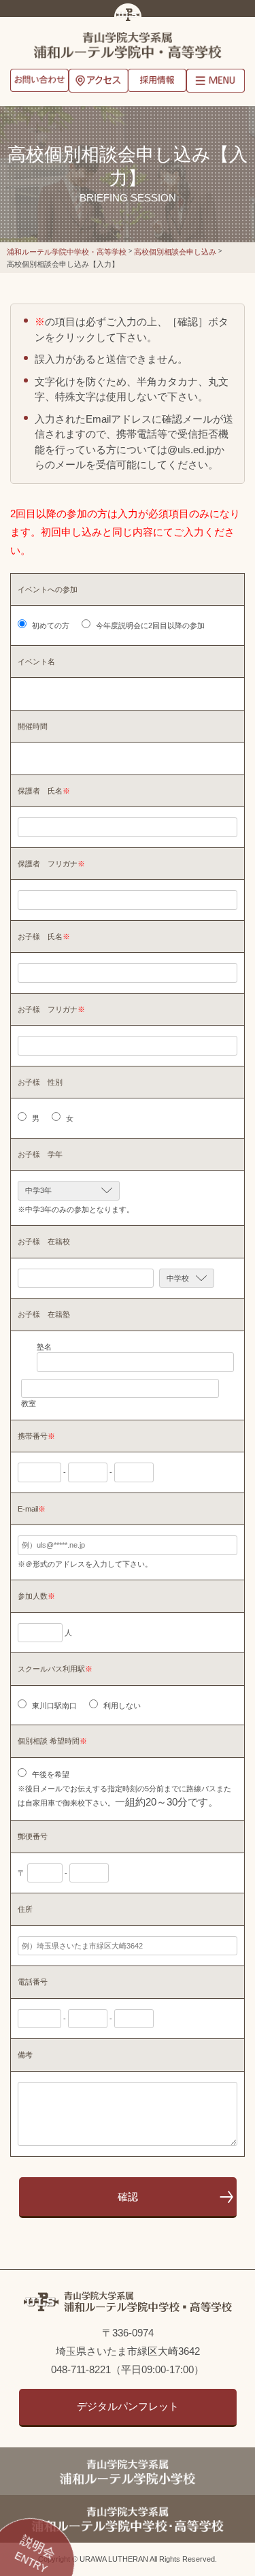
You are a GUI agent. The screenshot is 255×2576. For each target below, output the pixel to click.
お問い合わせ (39, 82)
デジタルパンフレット (128, 2406)
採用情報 (157, 82)
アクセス (98, 82)
